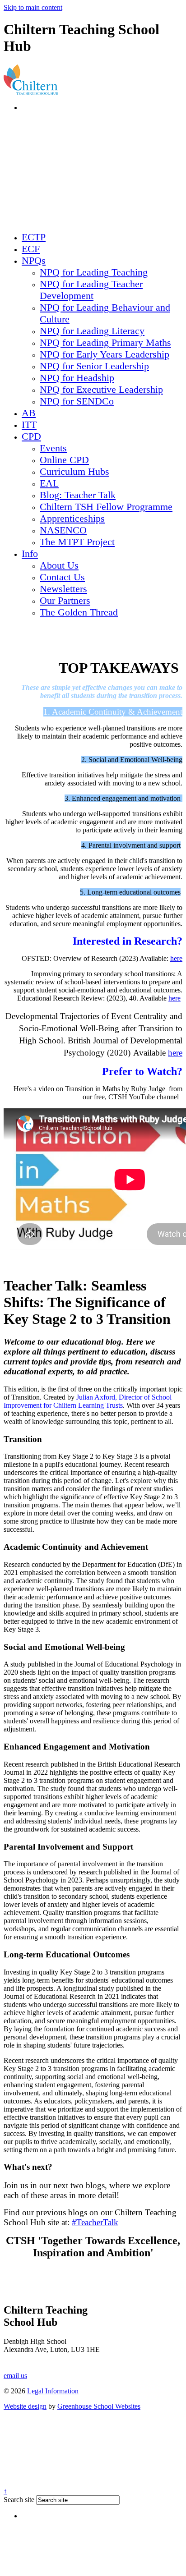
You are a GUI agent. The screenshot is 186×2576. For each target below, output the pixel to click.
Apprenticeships (72, 518)
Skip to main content (33, 7)
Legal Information (53, 2391)
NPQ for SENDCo (77, 401)
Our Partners (65, 600)
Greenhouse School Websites (99, 2406)
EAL (49, 483)
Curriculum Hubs (74, 471)
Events (53, 448)
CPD (31, 436)
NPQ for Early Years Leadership (105, 354)
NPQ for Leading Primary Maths (105, 342)
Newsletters (63, 589)
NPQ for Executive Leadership (101, 389)
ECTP (34, 237)
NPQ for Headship (77, 378)
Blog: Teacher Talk (78, 495)
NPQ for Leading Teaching (94, 272)
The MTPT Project (77, 542)
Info (30, 553)
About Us (59, 565)
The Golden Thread (79, 612)
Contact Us (62, 577)
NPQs (34, 260)
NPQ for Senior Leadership (94, 366)
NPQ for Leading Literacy (92, 331)
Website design (25, 2406)
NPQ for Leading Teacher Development (91, 290)
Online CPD (64, 460)
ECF (31, 249)
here (176, 958)
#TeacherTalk (95, 2222)
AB (29, 413)
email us (15, 2376)
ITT (29, 425)
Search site (19, 2500)
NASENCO (63, 530)
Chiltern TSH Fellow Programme (106, 507)
